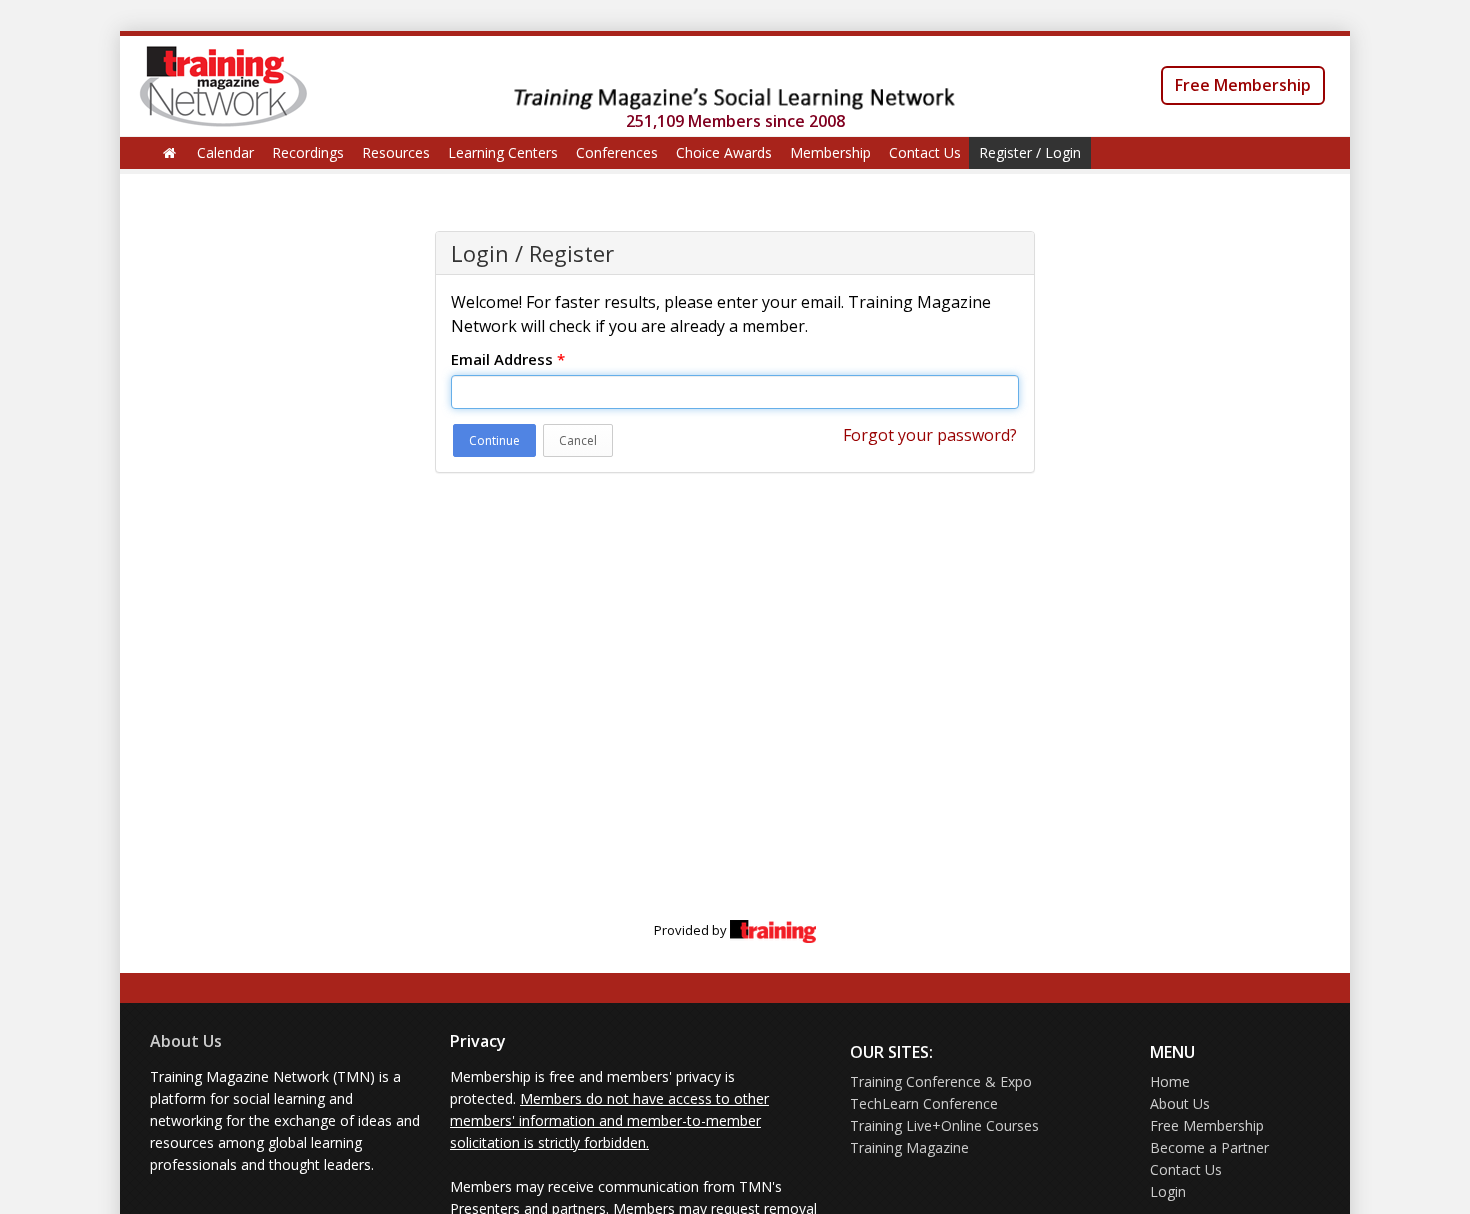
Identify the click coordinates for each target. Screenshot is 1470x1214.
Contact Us (925, 152)
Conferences (617, 152)
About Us (186, 1041)
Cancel (578, 440)
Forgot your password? (930, 435)
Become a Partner (1209, 1147)
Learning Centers (503, 152)
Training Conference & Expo (941, 1081)
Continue (494, 440)
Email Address (508, 359)
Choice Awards (724, 152)
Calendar (225, 152)
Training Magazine (909, 1147)
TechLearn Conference (924, 1103)
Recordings (308, 152)
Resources (396, 152)
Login (1168, 1191)
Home (1170, 1081)
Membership (830, 152)
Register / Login (1030, 152)
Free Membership (1243, 85)
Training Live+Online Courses (944, 1125)
